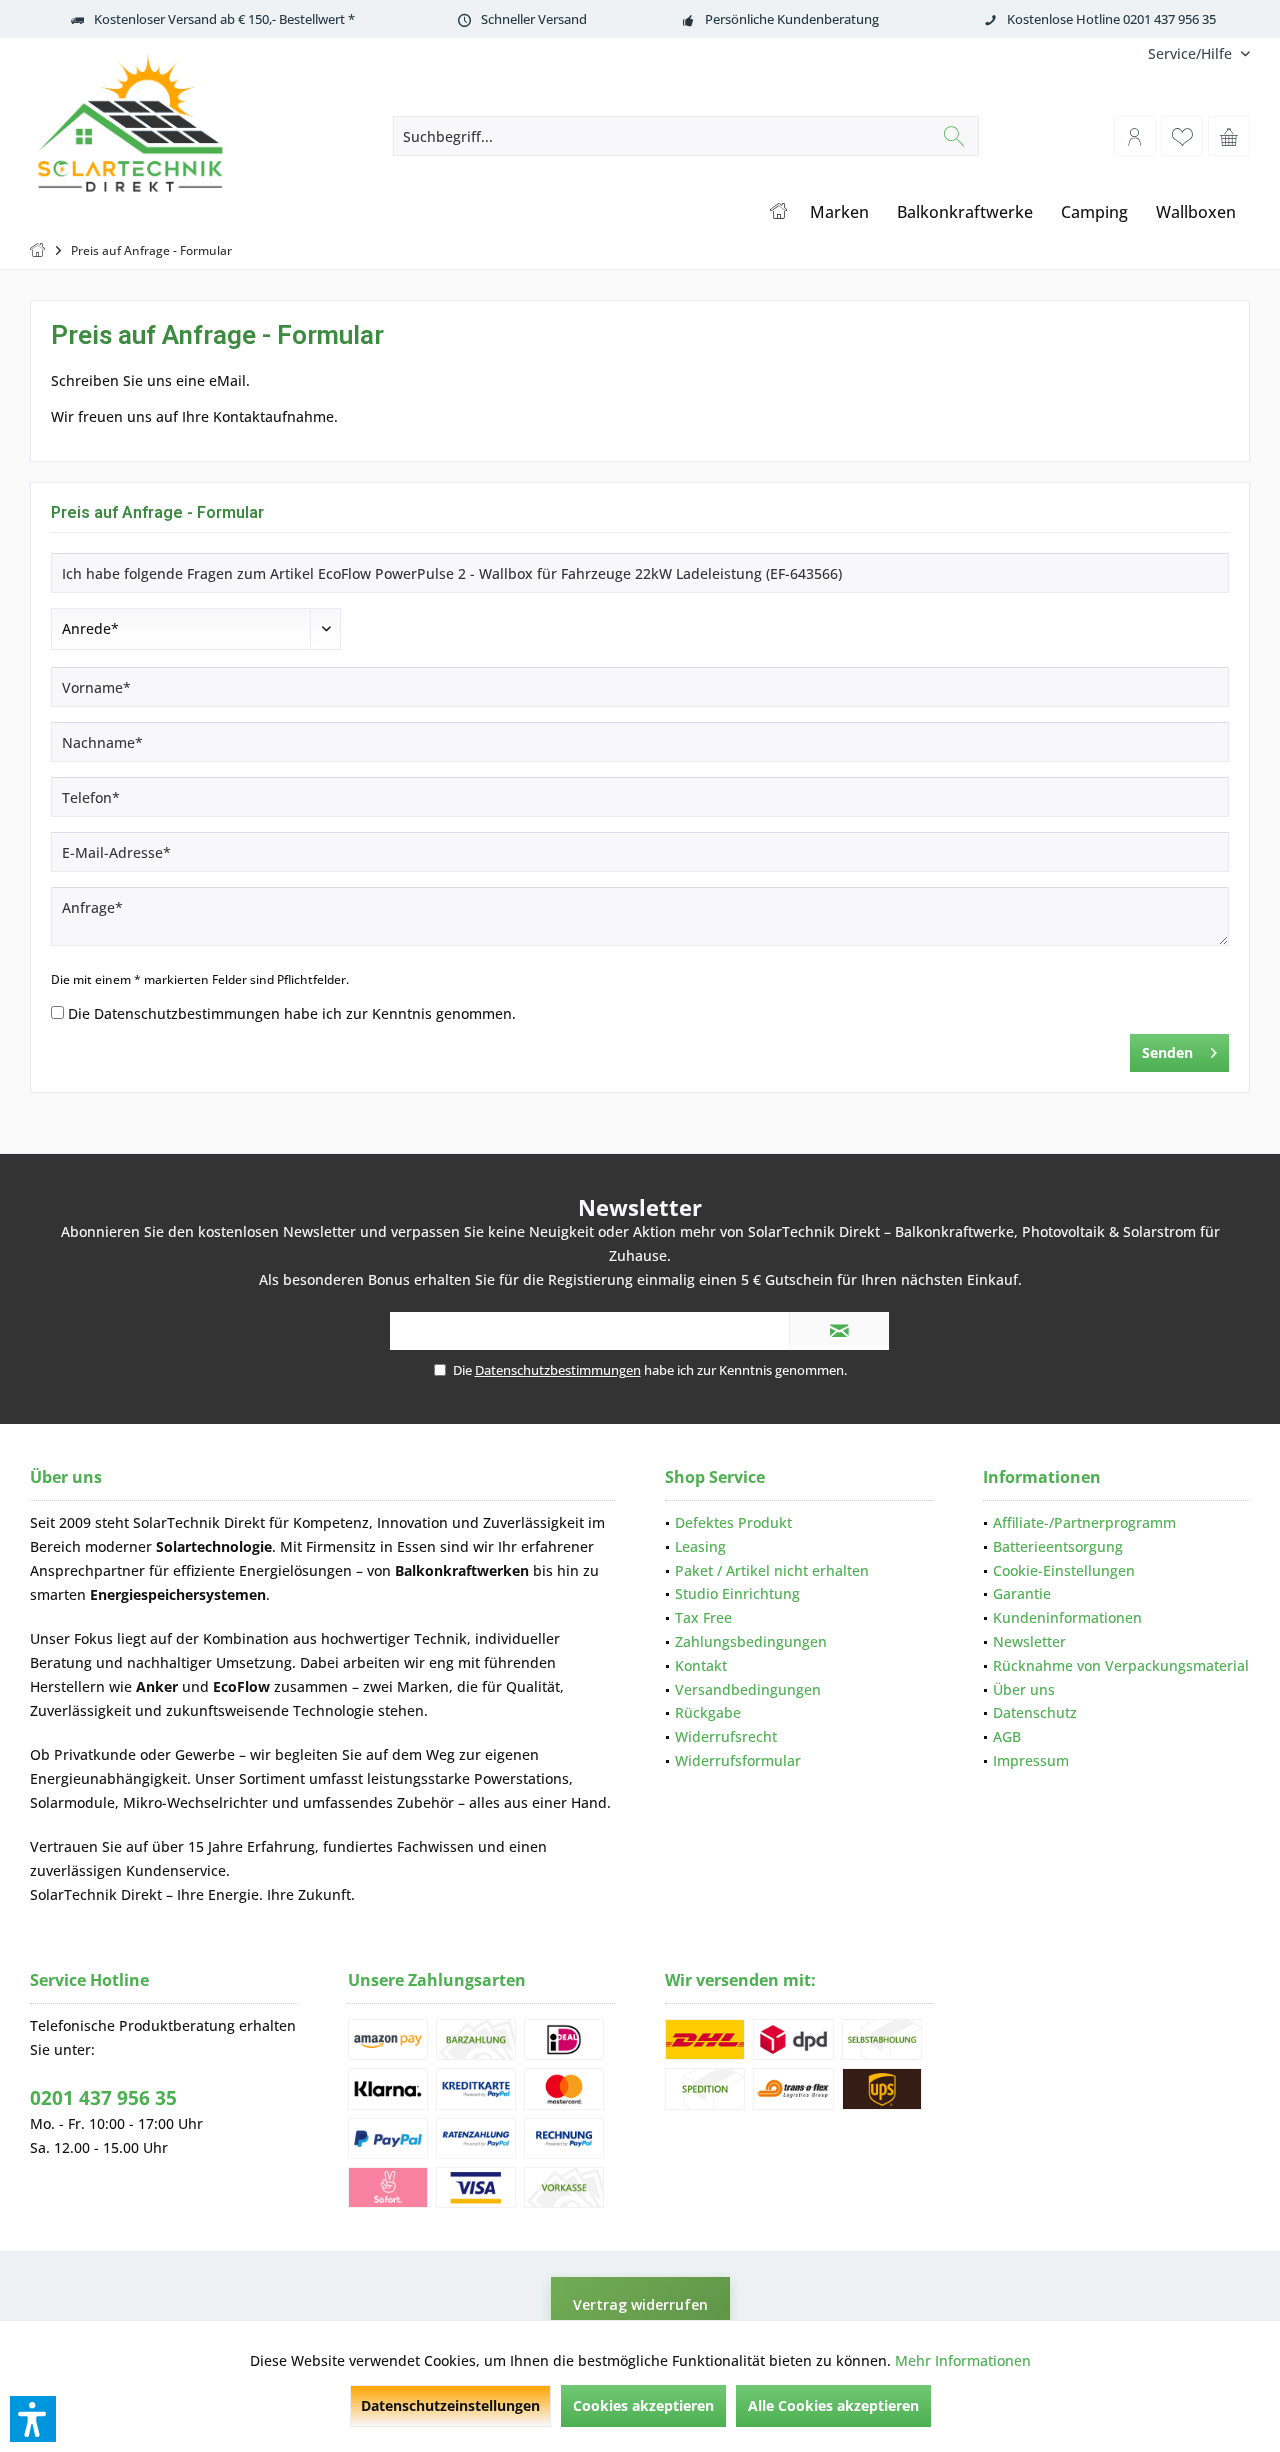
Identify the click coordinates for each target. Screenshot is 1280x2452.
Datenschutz (1035, 1712)
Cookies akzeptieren (643, 2405)
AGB (1007, 1736)
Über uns (1024, 1689)
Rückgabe (708, 1712)
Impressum (1031, 1760)
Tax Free (703, 1617)
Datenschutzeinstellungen (450, 2405)
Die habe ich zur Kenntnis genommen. (292, 1013)
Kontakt (701, 1665)
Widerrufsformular (738, 1760)
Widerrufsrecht (726, 1736)
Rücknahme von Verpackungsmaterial (1121, 1665)
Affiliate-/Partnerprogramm (1084, 1522)
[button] (33, 2419)
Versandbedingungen (748, 1689)
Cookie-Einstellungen (1064, 1570)
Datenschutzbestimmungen (187, 1013)
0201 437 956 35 (103, 2098)
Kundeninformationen (1067, 1617)
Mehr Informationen (963, 2360)
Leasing (700, 1546)
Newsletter (1029, 1641)
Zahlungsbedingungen (751, 1641)
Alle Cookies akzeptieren (833, 2405)
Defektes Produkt (733, 1522)
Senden (1167, 1052)
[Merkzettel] (1182, 136)
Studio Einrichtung (737, 1593)
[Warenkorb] (1229, 136)
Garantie (1022, 1593)
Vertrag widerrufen (640, 2304)
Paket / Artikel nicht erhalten (772, 1570)
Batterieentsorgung (1058, 1546)
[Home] (778, 212)
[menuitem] (1191, 53)
